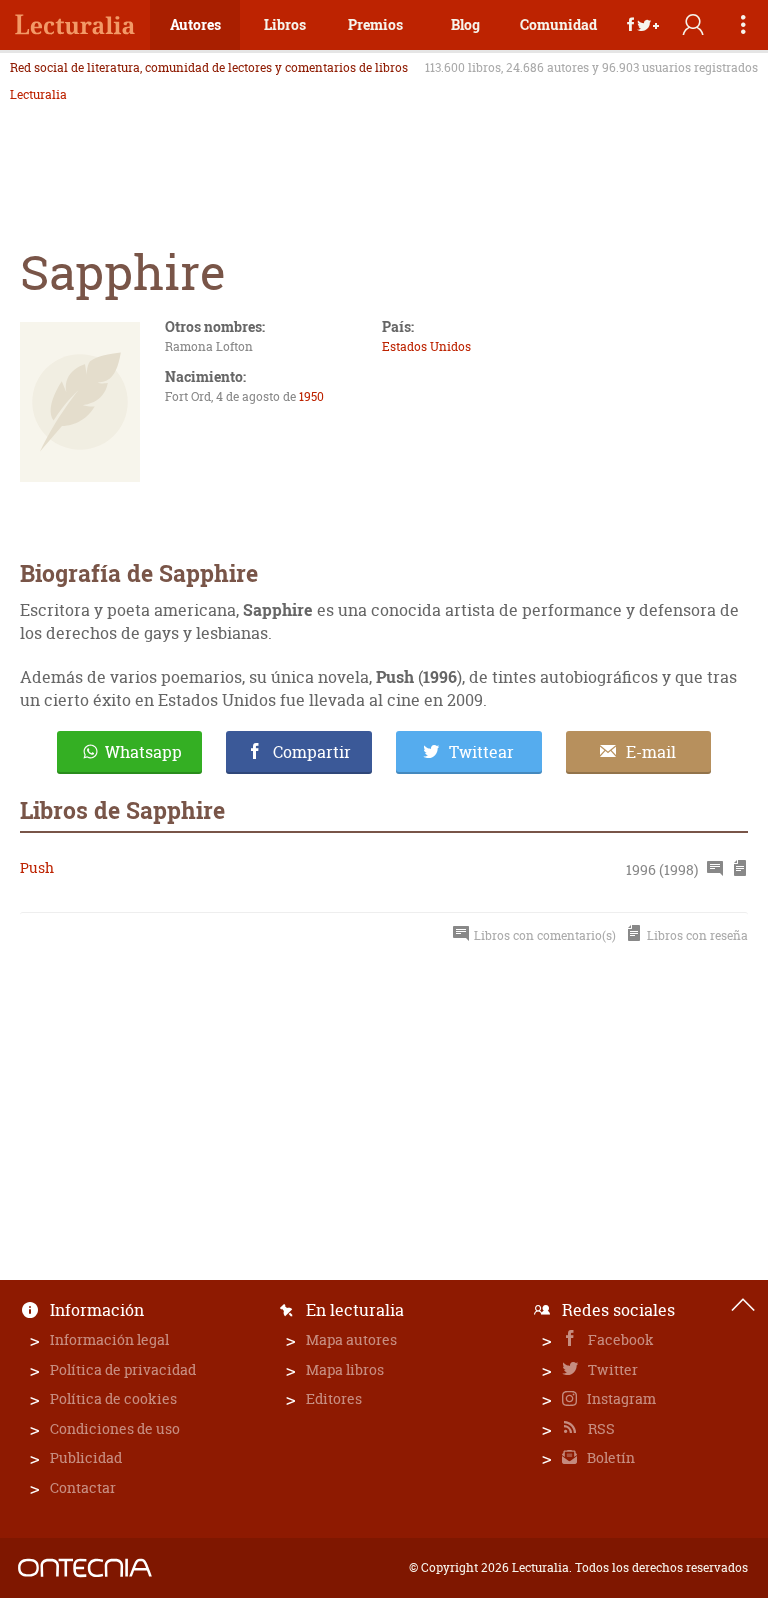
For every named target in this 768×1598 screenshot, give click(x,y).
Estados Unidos (426, 346)
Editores (334, 1398)
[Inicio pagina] (743, 1305)
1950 (311, 396)
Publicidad (86, 1457)
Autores (195, 24)
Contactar (83, 1487)
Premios (375, 24)
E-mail (651, 752)
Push (37, 867)
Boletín (609, 1457)
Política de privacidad (123, 1369)
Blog (465, 24)
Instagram (620, 1398)
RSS (600, 1428)
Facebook (619, 1339)
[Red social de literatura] (75, 25)
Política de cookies (113, 1398)
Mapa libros (345, 1369)
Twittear (481, 752)
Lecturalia (38, 95)
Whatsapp (143, 752)
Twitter (611, 1369)
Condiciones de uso (115, 1428)
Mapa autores (351, 1339)
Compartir (312, 752)
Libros (285, 24)
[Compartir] (643, 25)
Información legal (109, 1339)
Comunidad (558, 24)
